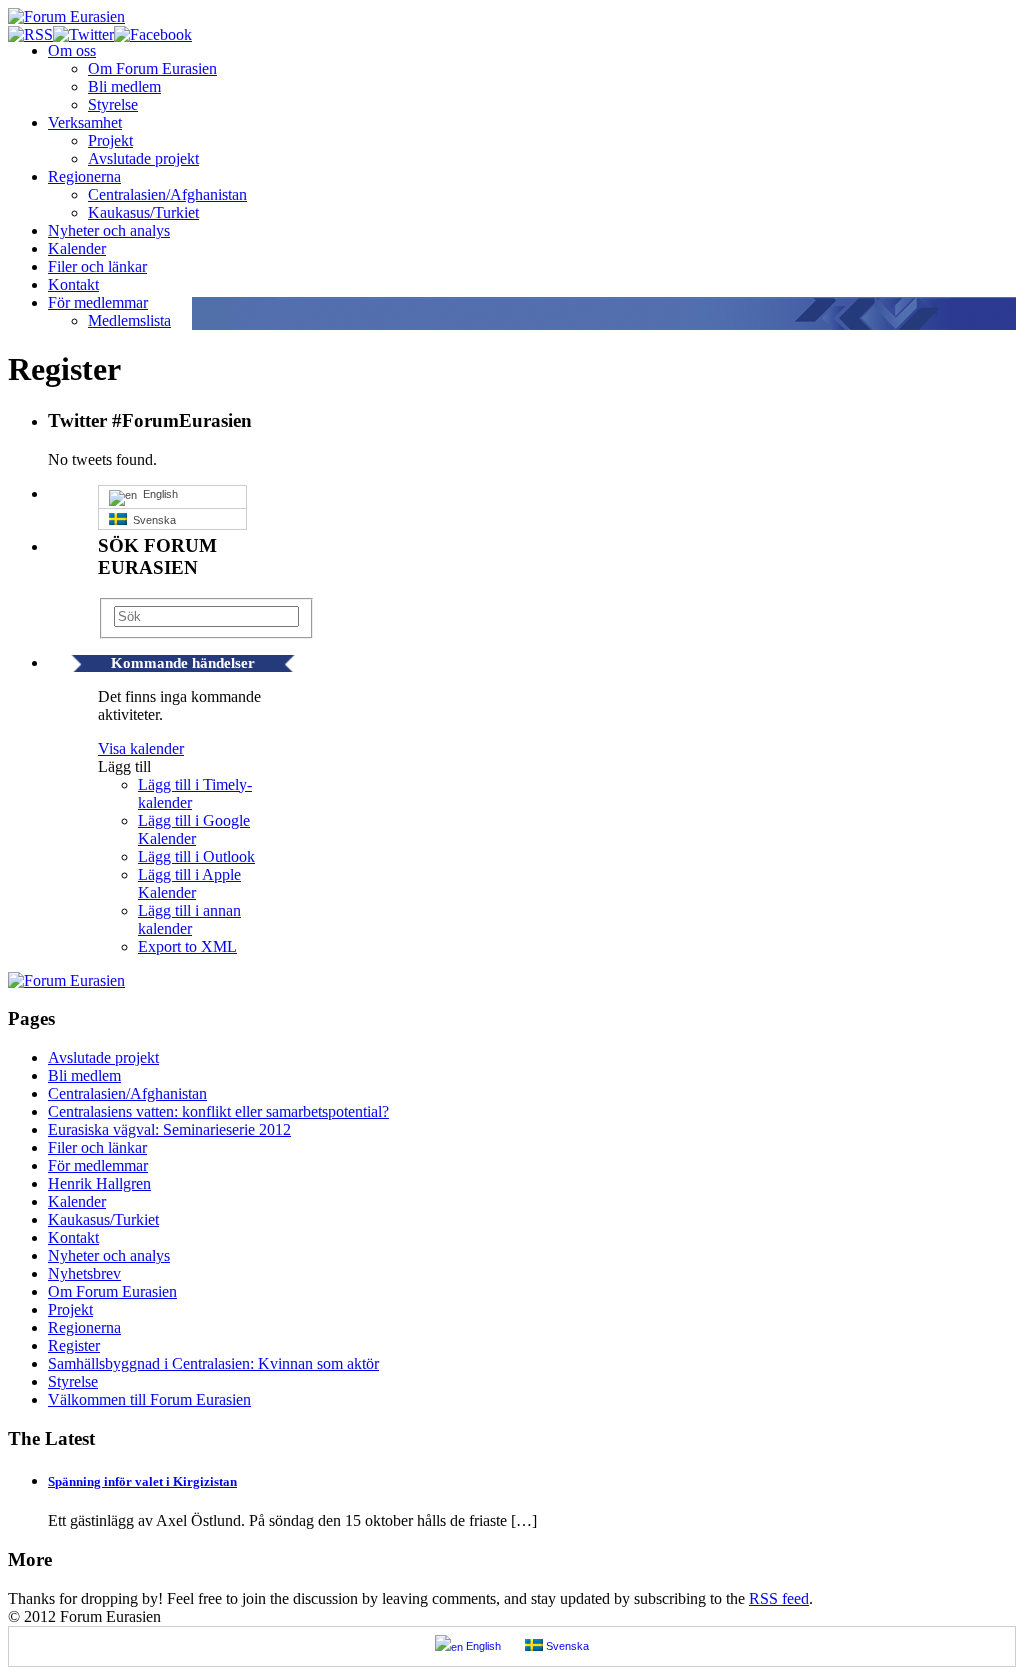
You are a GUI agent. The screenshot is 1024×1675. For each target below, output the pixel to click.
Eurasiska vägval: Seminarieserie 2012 (169, 1129)
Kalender (77, 248)
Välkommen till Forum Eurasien (149, 1399)
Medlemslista (129, 320)
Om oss (72, 50)
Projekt (110, 140)
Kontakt (73, 284)
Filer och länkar (97, 266)
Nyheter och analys (109, 230)
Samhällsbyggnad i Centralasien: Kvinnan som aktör (213, 1363)
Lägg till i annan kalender (189, 919)
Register (74, 1345)
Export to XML (187, 946)
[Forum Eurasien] (66, 16)
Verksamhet (85, 122)
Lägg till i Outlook (196, 856)
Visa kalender (141, 748)
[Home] (66, 980)
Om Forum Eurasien (152, 68)
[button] (124, 766)
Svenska (151, 520)
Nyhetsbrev (84, 1273)
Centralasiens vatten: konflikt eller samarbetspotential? (218, 1111)
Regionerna (84, 176)
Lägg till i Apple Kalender (189, 883)
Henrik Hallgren (99, 1183)
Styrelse (113, 104)
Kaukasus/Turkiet (143, 212)
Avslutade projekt (143, 158)
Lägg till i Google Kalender (194, 829)
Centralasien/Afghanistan (167, 194)
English (157, 494)
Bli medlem (124, 86)
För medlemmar (98, 302)
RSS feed (779, 1598)
